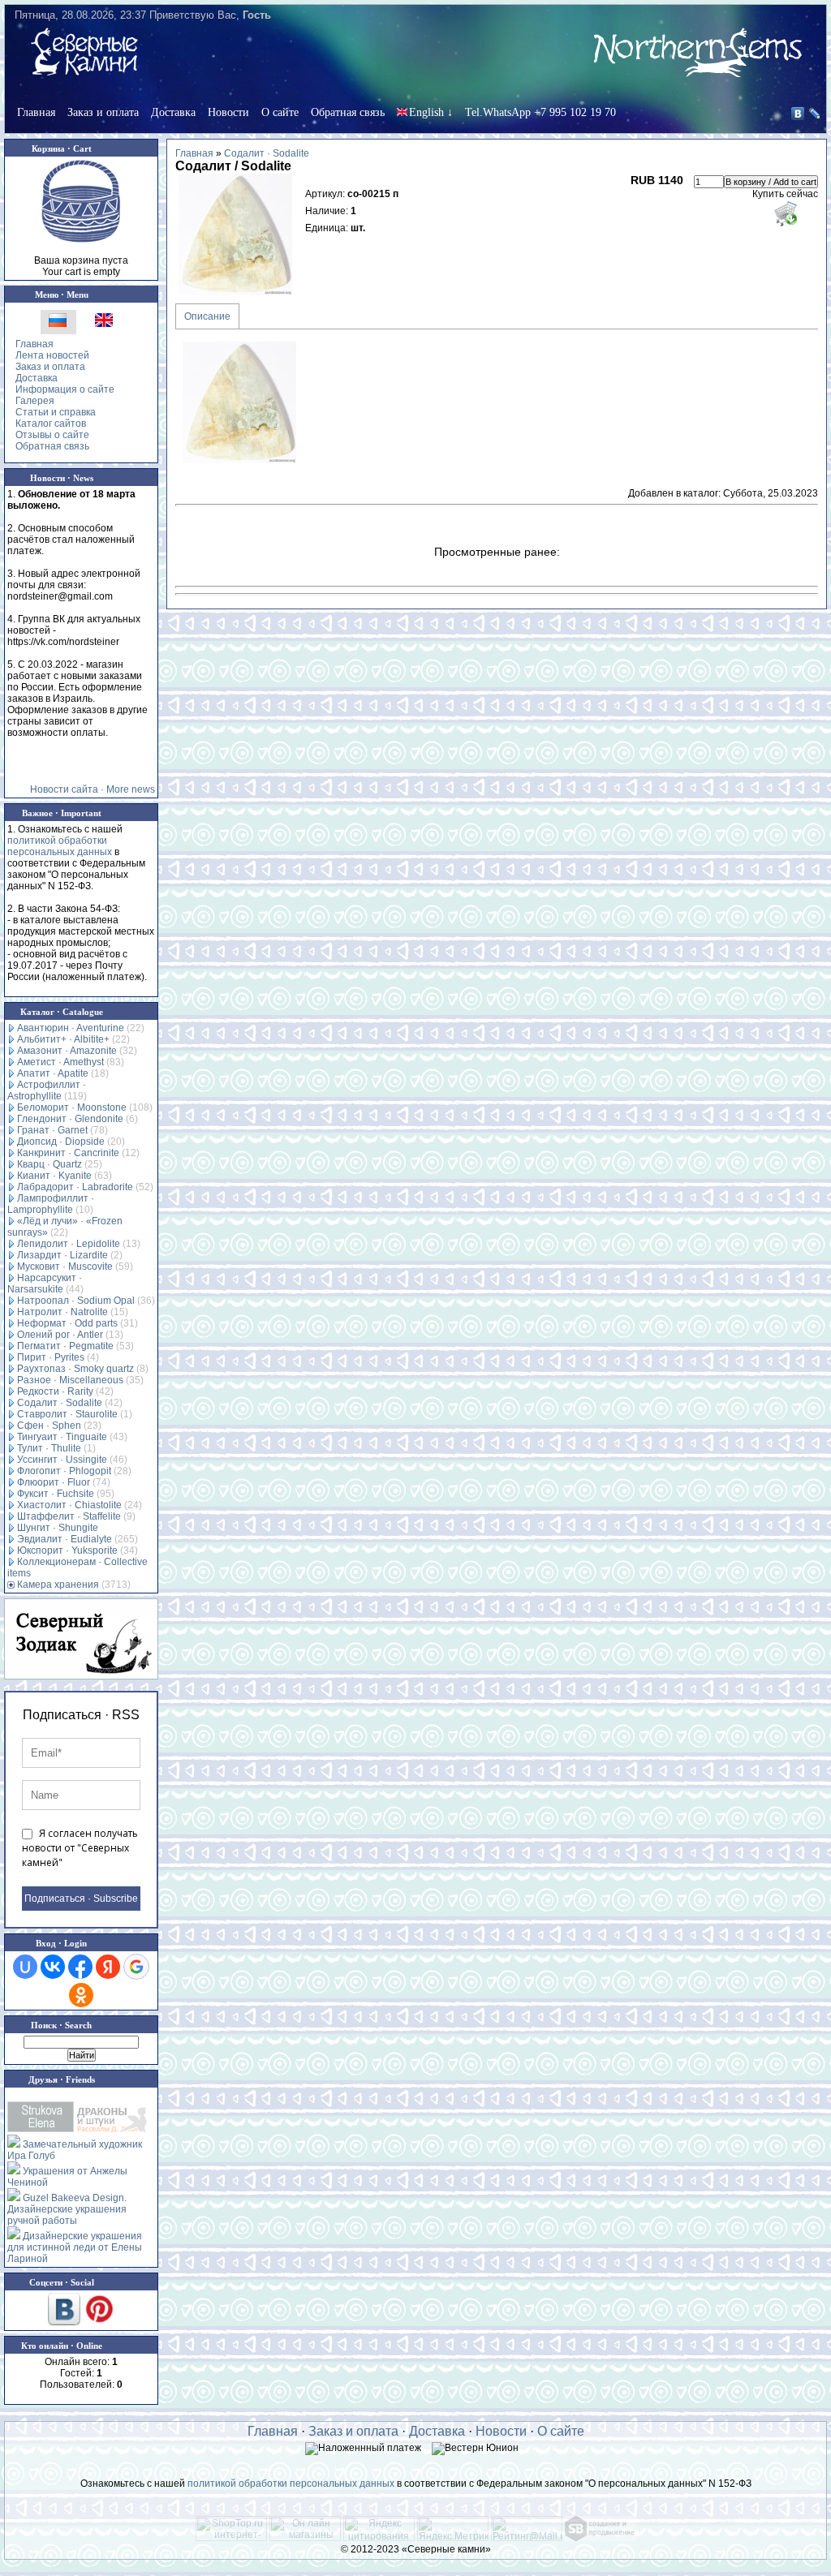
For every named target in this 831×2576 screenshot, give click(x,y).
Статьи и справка (56, 412)
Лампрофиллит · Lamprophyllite (51, 1204)
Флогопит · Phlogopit (64, 1471)
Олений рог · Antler (60, 1335)
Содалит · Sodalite (60, 1403)
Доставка (173, 112)
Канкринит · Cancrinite (68, 1153)
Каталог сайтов (51, 424)
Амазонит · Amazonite (67, 1051)
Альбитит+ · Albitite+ (63, 1039)
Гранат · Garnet (52, 1130)
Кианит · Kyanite (54, 1176)
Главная (36, 112)
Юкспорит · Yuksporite (67, 1550)
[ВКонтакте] (798, 114)
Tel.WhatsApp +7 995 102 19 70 (540, 112)
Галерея (35, 401)
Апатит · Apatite (53, 1073)
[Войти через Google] (136, 1967)
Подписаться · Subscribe (81, 1899)
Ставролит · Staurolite (67, 1414)
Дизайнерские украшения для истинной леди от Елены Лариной (75, 2247)
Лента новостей (52, 355)
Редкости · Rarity (55, 1391)
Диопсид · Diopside (61, 1142)
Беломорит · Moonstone (72, 1107)
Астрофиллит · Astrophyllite (47, 1090)
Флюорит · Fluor (54, 1482)
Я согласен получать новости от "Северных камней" (80, 1848)
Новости (228, 112)
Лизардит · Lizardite (62, 1255)
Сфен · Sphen (49, 1426)
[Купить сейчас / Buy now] (785, 213)
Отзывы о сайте (52, 435)
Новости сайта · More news (93, 789)
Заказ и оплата (103, 112)
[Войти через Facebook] (80, 1967)
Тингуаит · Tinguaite (62, 1437)
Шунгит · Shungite (58, 1528)
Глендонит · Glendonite (70, 1119)
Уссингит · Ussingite (62, 1460)
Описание (207, 316)
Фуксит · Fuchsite (56, 1494)
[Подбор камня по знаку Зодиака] (81, 1639)
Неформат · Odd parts (67, 1323)
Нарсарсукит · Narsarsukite (45, 1284)
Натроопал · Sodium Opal (76, 1301)
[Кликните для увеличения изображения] (236, 234)
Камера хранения (58, 1585)
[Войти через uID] (25, 1967)
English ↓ (431, 112)
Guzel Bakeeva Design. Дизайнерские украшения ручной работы (67, 2209)
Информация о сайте (65, 389)
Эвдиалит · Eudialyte (65, 1539)
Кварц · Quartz (50, 1164)
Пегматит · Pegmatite (65, 1346)
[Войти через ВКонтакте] (53, 1967)
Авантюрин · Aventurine (71, 1028)
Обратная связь (348, 112)
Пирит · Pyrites (51, 1357)
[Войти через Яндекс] (108, 1967)
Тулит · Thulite (49, 1448)
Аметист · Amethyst (60, 1062)
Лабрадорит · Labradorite (75, 1187)
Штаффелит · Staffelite (69, 1516)
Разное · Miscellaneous (70, 1380)
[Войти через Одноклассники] (81, 1995)
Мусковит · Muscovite (65, 1266)
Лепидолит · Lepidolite (69, 1244)
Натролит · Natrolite (62, 1312)
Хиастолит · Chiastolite (69, 1505)
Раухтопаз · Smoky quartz (75, 1369)
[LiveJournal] (815, 114)
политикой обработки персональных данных (60, 846)
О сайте (280, 112)
